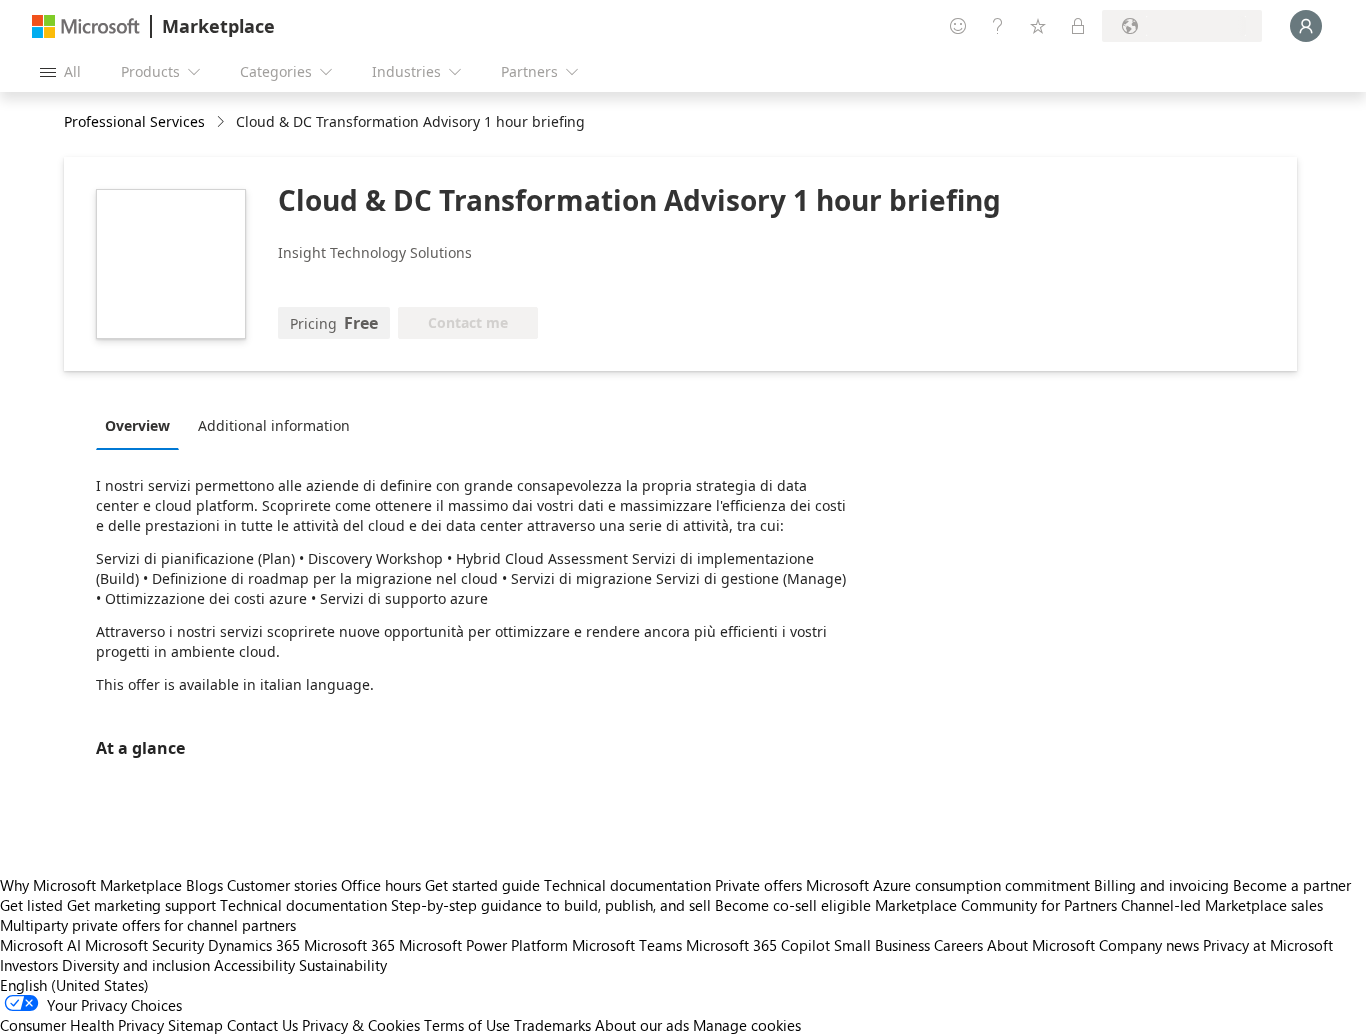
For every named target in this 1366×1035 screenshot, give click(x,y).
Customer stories (282, 885)
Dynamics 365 (254, 945)
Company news (1149, 945)
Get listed (31, 905)
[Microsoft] (86, 26)
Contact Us (262, 1025)
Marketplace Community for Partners (996, 905)
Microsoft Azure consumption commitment (950, 885)
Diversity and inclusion (136, 965)
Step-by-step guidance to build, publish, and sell (551, 905)
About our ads (642, 1025)
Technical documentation (627, 885)
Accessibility (254, 965)
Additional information (274, 425)
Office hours (381, 885)
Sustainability (343, 965)
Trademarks (552, 1025)
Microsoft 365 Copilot (758, 945)
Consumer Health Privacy (82, 1025)
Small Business (882, 945)
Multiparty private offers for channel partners (148, 925)
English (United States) (74, 985)
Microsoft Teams (627, 945)
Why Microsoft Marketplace (91, 885)
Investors (29, 965)
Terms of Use (467, 1025)
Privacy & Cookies (361, 1025)
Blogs (204, 885)
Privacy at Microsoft (1268, 945)
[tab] (142, 425)
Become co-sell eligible (793, 905)
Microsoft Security (144, 945)
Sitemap (195, 1025)
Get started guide (482, 885)
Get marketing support (141, 905)
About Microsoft (1041, 945)
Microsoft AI (40, 945)
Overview (137, 425)
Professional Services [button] (134, 121)
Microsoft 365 (349, 945)
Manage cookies (747, 1025)
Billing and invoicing (1161, 885)
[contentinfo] (222, 122)
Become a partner (1292, 885)
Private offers (758, 885)
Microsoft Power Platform (483, 945)
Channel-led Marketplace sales (1222, 905)
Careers (958, 945)
